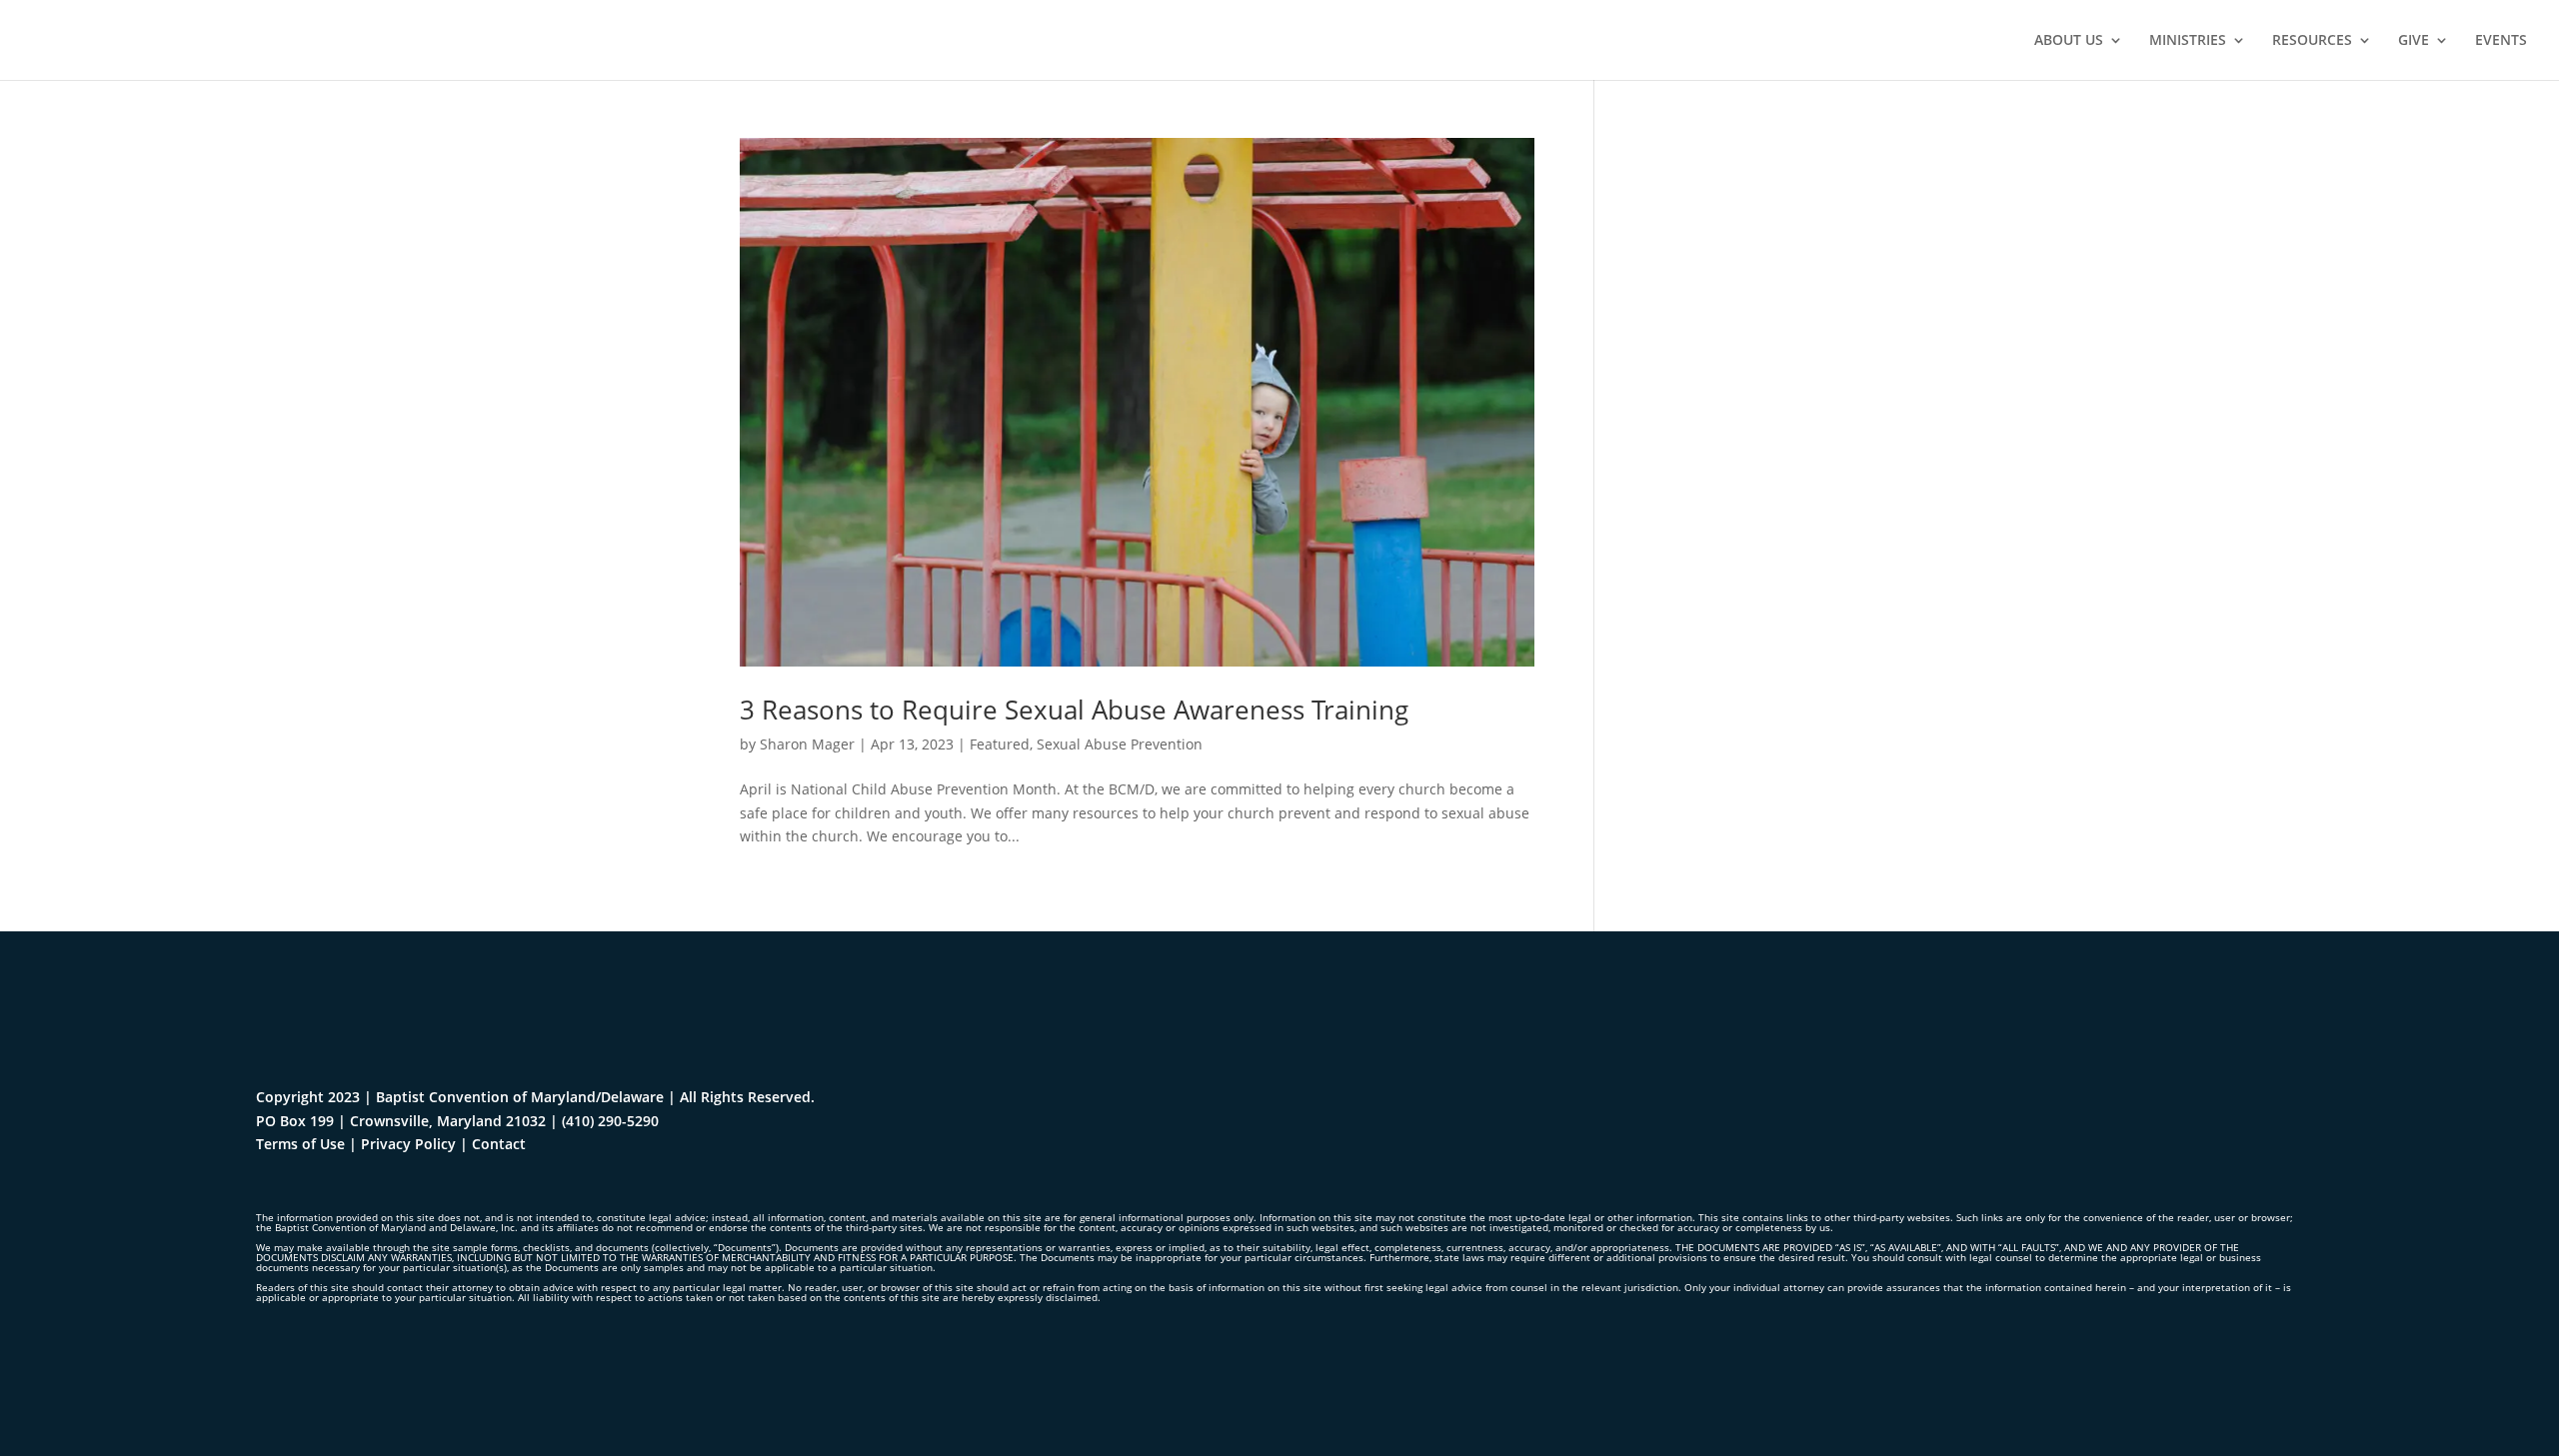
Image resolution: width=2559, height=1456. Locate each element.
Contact (499, 1144)
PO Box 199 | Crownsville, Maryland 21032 (401, 1121)
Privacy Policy (408, 1144)
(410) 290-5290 (610, 1121)
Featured (1000, 744)
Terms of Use (300, 1144)
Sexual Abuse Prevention (1120, 744)
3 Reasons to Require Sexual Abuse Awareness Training (1074, 710)
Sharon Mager (807, 744)
